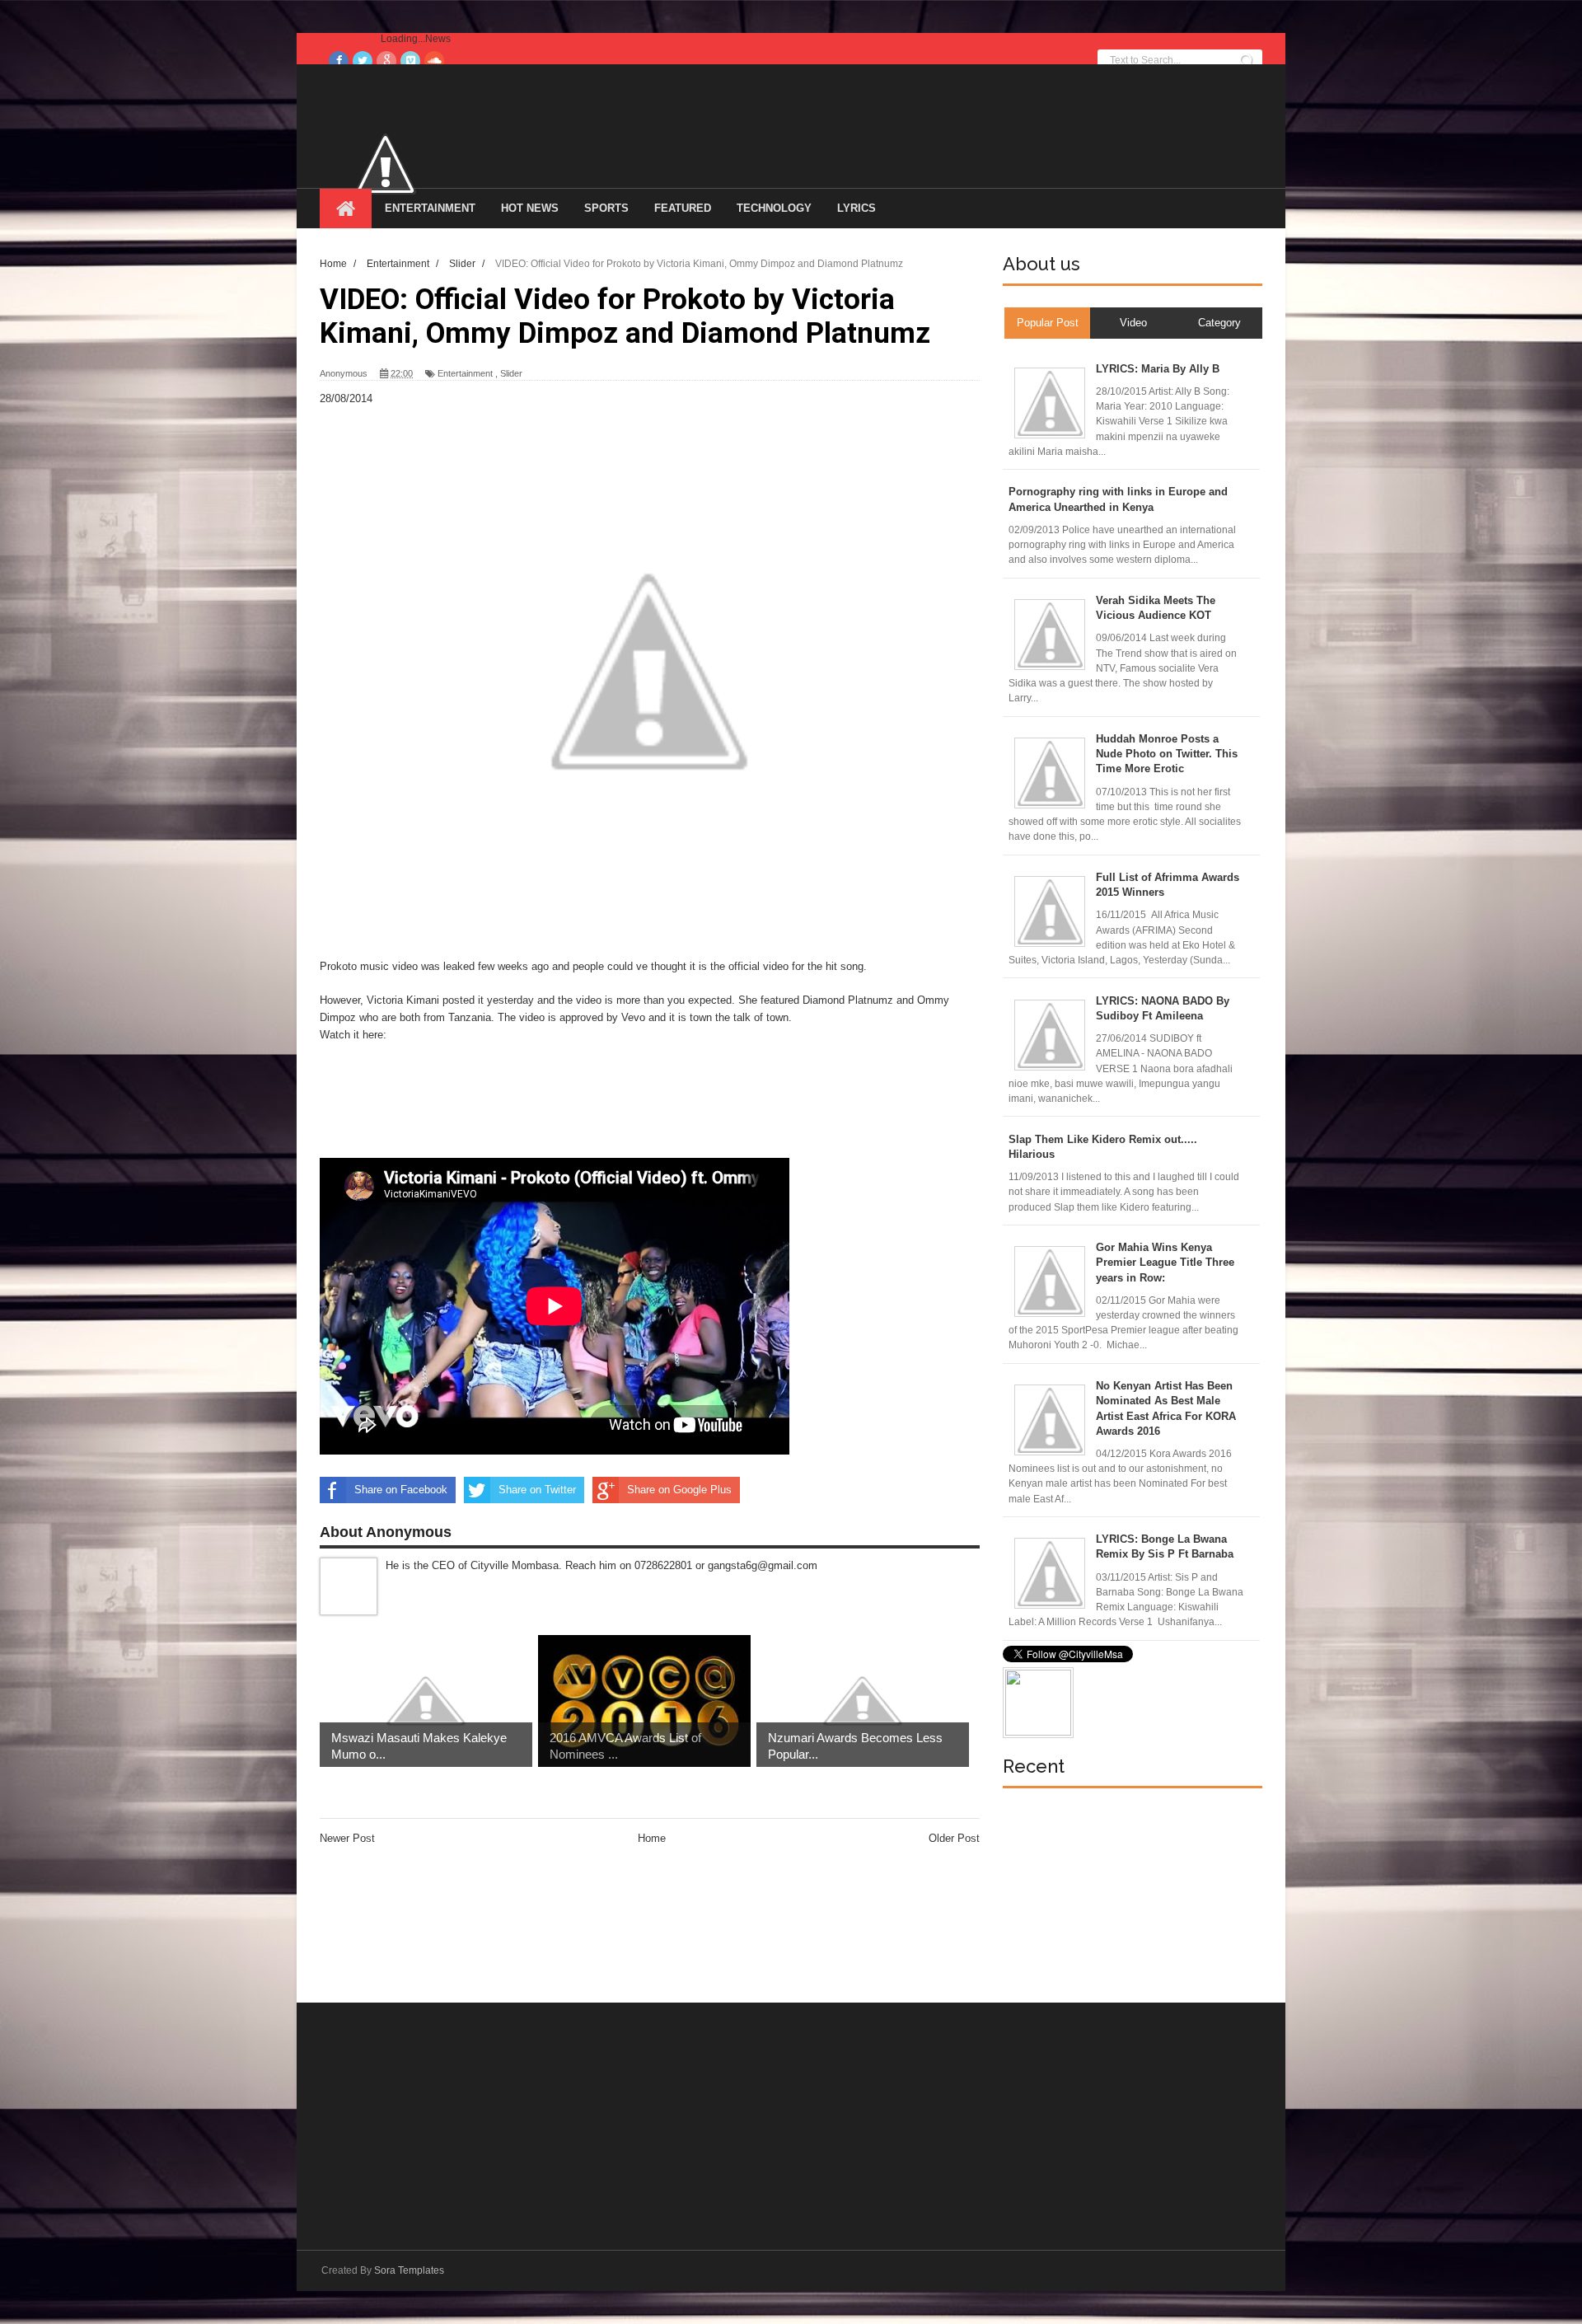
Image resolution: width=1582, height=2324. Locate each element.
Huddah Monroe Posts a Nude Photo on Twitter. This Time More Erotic (1167, 754)
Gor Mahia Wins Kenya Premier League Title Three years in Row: (1165, 1262)
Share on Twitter (537, 1490)
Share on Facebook (401, 1490)
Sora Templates (409, 2270)
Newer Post (347, 1838)
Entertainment (430, 208)
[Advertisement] (620, 1115)
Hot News (530, 208)
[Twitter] (363, 61)
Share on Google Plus (679, 1490)
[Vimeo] (410, 61)
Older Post (954, 1838)
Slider (511, 373)
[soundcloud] (434, 61)
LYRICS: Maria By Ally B (1158, 369)
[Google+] (386, 61)
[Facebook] (339, 61)
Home (652, 1838)
